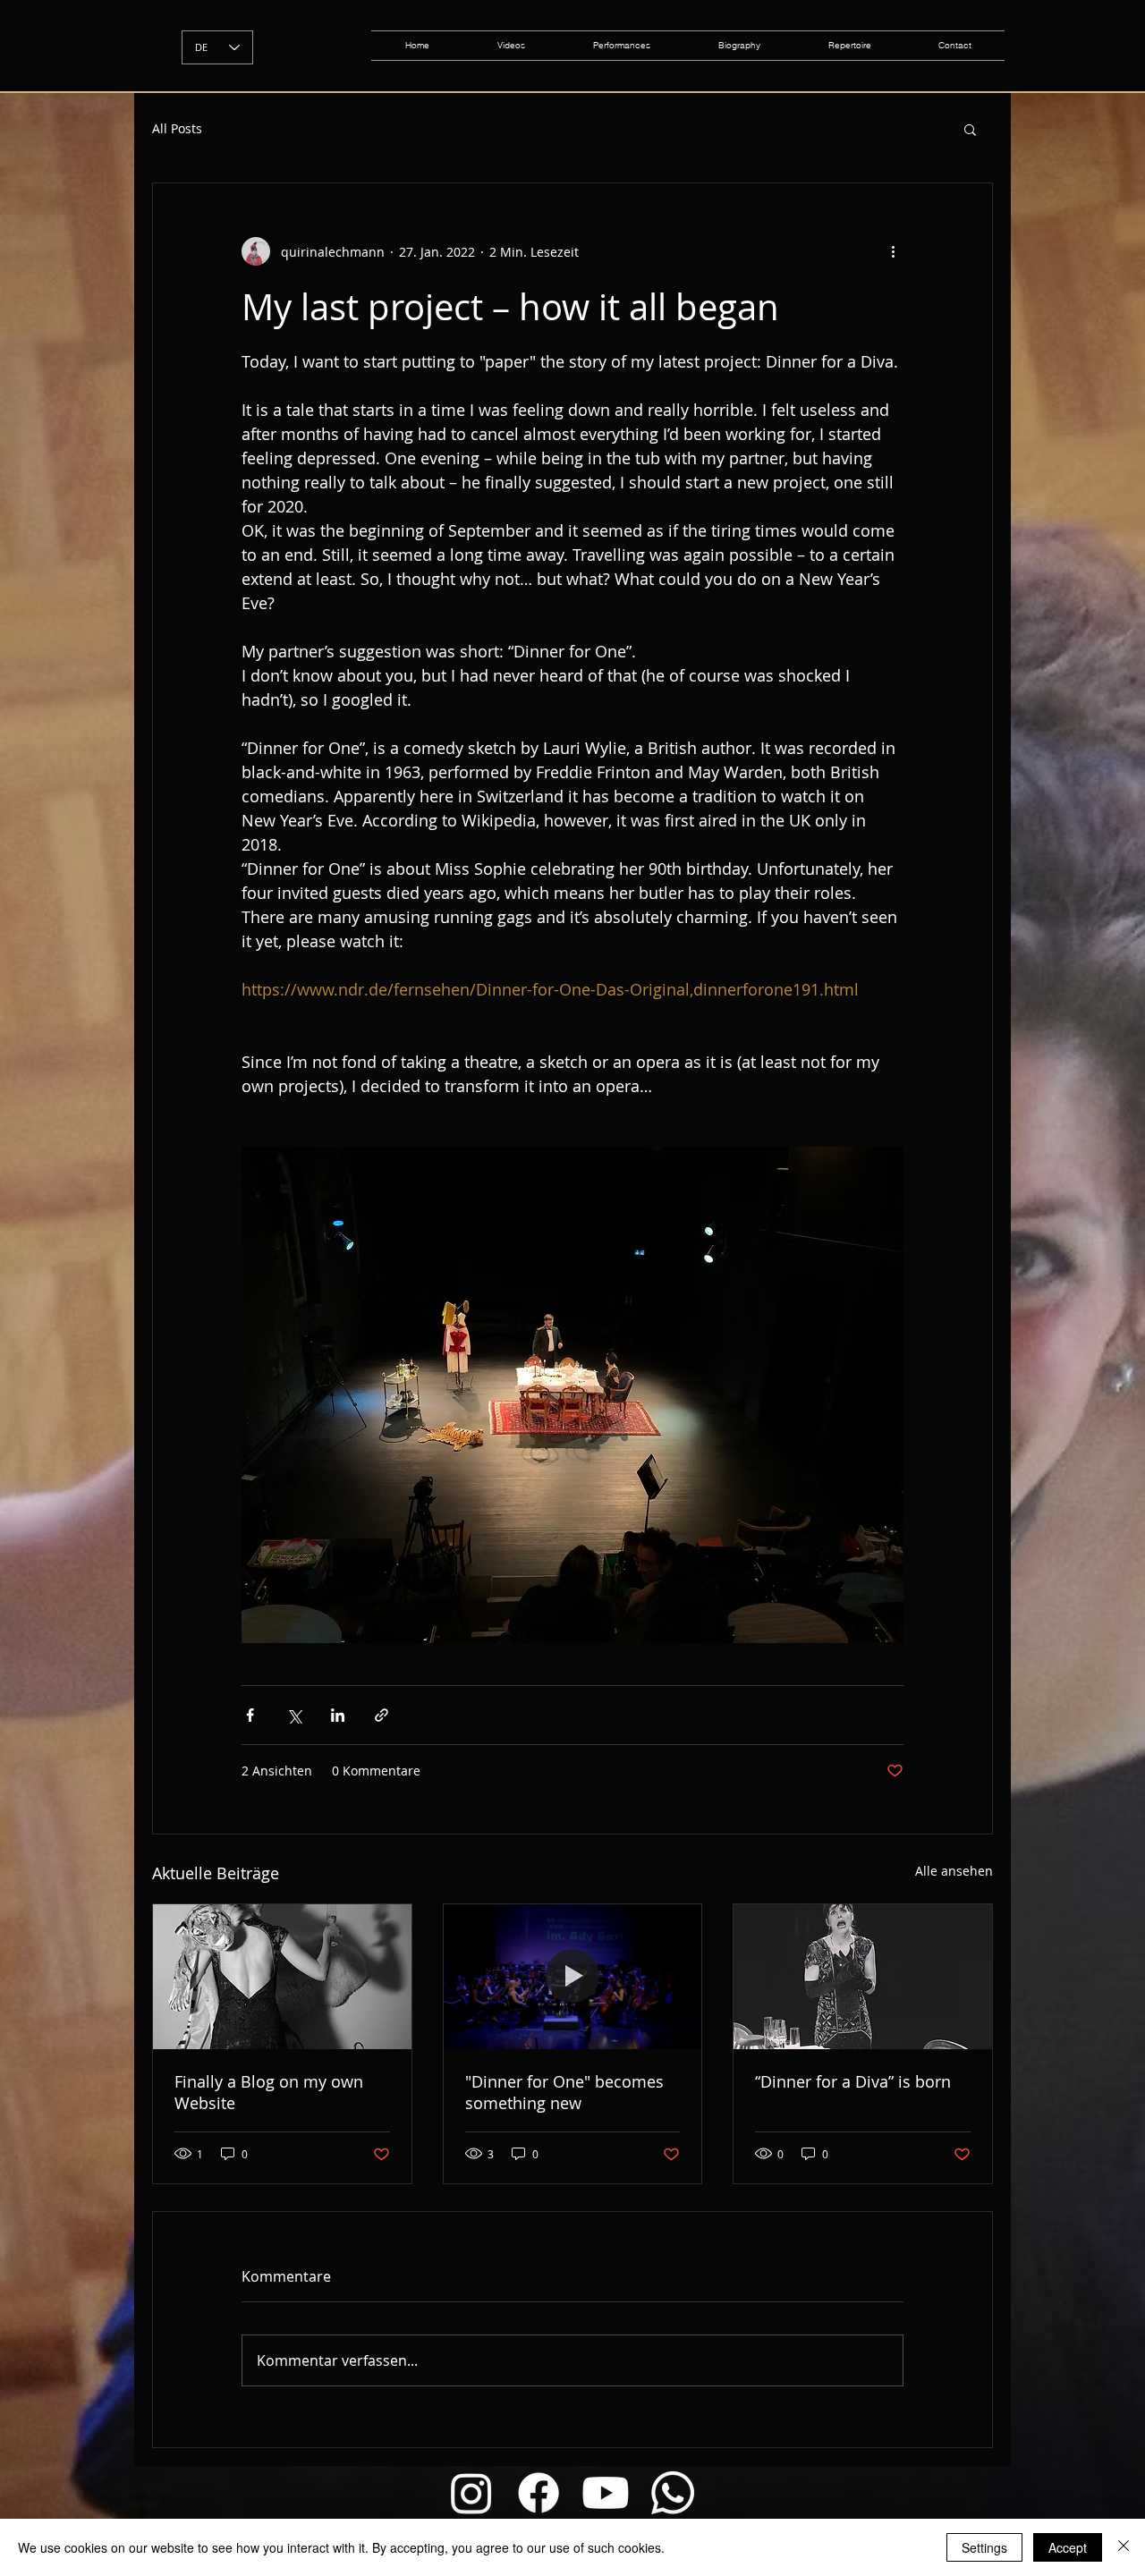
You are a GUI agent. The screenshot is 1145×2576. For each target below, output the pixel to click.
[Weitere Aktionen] (893, 251)
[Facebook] (539, 2493)
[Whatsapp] (673, 2493)
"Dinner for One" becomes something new (564, 2092)
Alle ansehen (954, 1871)
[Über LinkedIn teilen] (338, 1715)
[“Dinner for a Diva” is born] (863, 1977)
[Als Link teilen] (382, 1715)
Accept (1068, 2547)
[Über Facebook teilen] (250, 1715)
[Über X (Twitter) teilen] (294, 1715)
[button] (970, 129)
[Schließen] (1124, 2547)
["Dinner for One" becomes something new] (573, 1977)
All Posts (177, 128)
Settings (984, 2547)
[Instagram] (471, 2493)
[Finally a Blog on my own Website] (282, 1977)
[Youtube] (606, 2493)
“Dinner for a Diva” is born (853, 2081)
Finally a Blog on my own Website (269, 2092)
